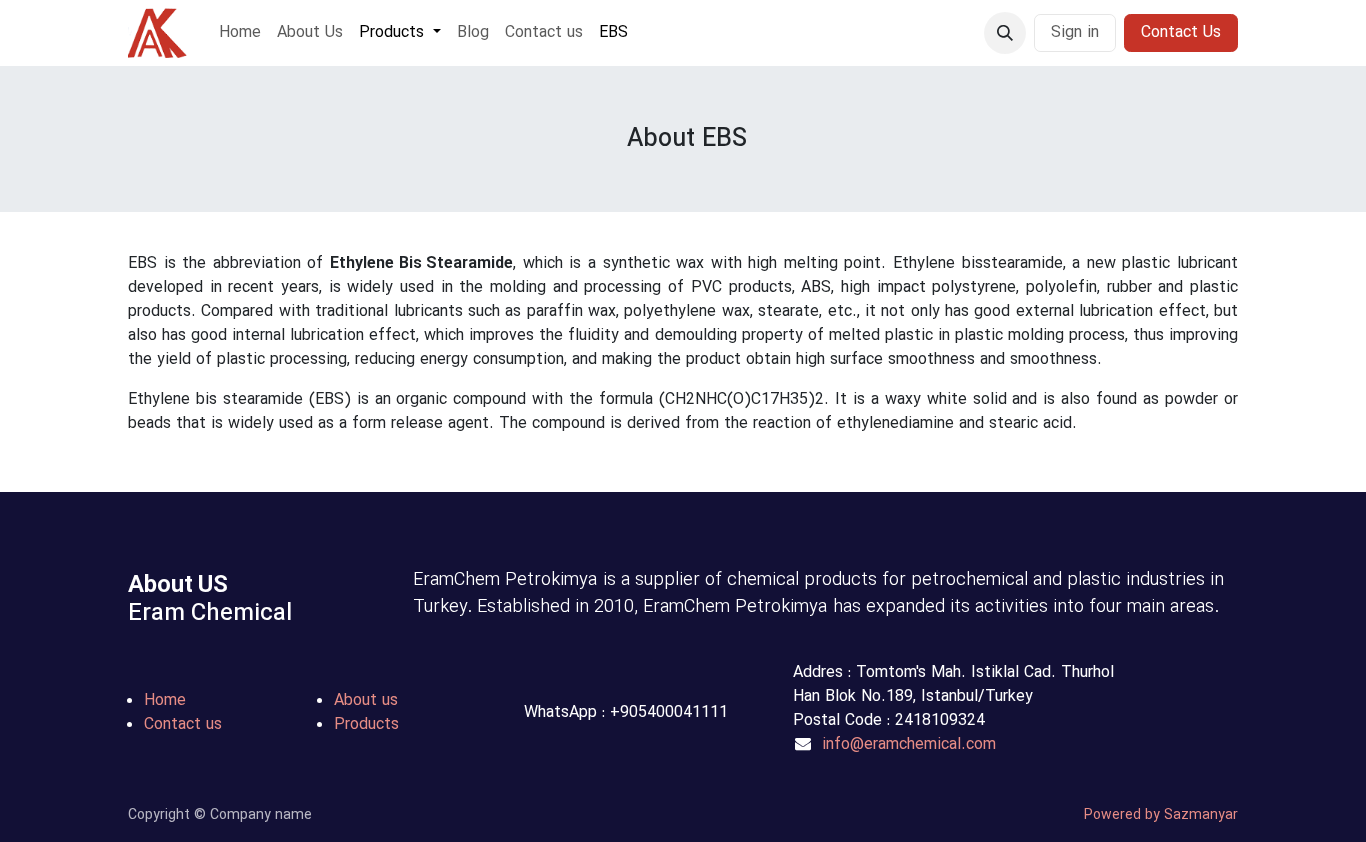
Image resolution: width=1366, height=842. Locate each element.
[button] (1005, 33)
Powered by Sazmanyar (1161, 815)
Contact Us (1181, 33)
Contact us (183, 725)
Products (366, 725)
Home (165, 701)
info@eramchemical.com (909, 745)
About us (366, 701)
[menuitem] (240, 33)
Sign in (1075, 33)
